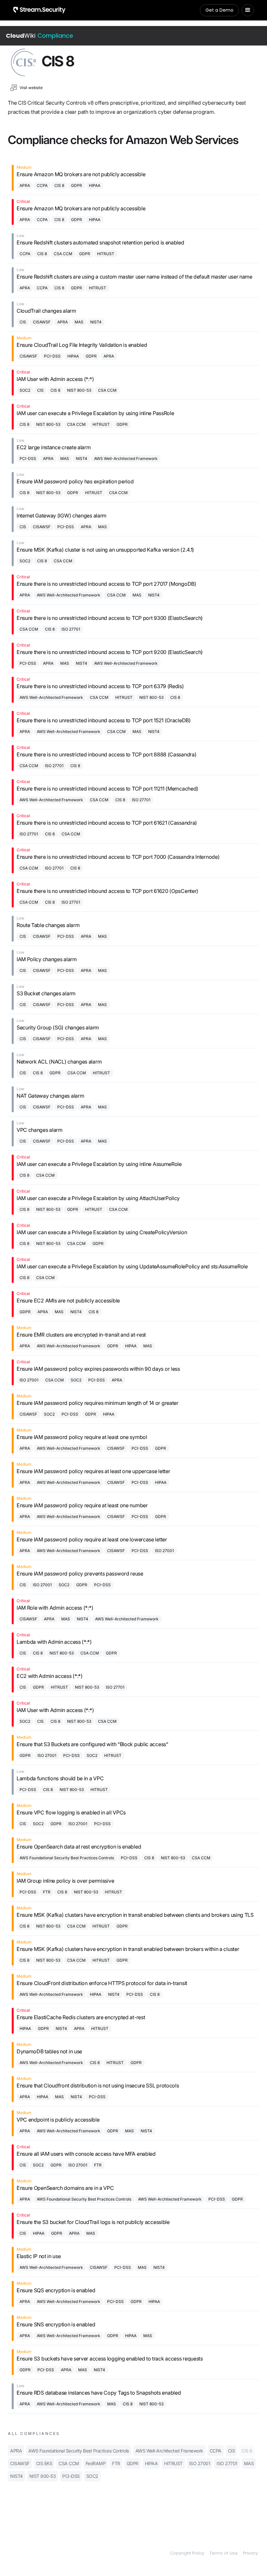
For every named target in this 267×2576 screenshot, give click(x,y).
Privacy (250, 2553)
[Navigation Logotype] (39, 10)
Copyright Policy (187, 2553)
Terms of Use (224, 2553)
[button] (248, 10)
